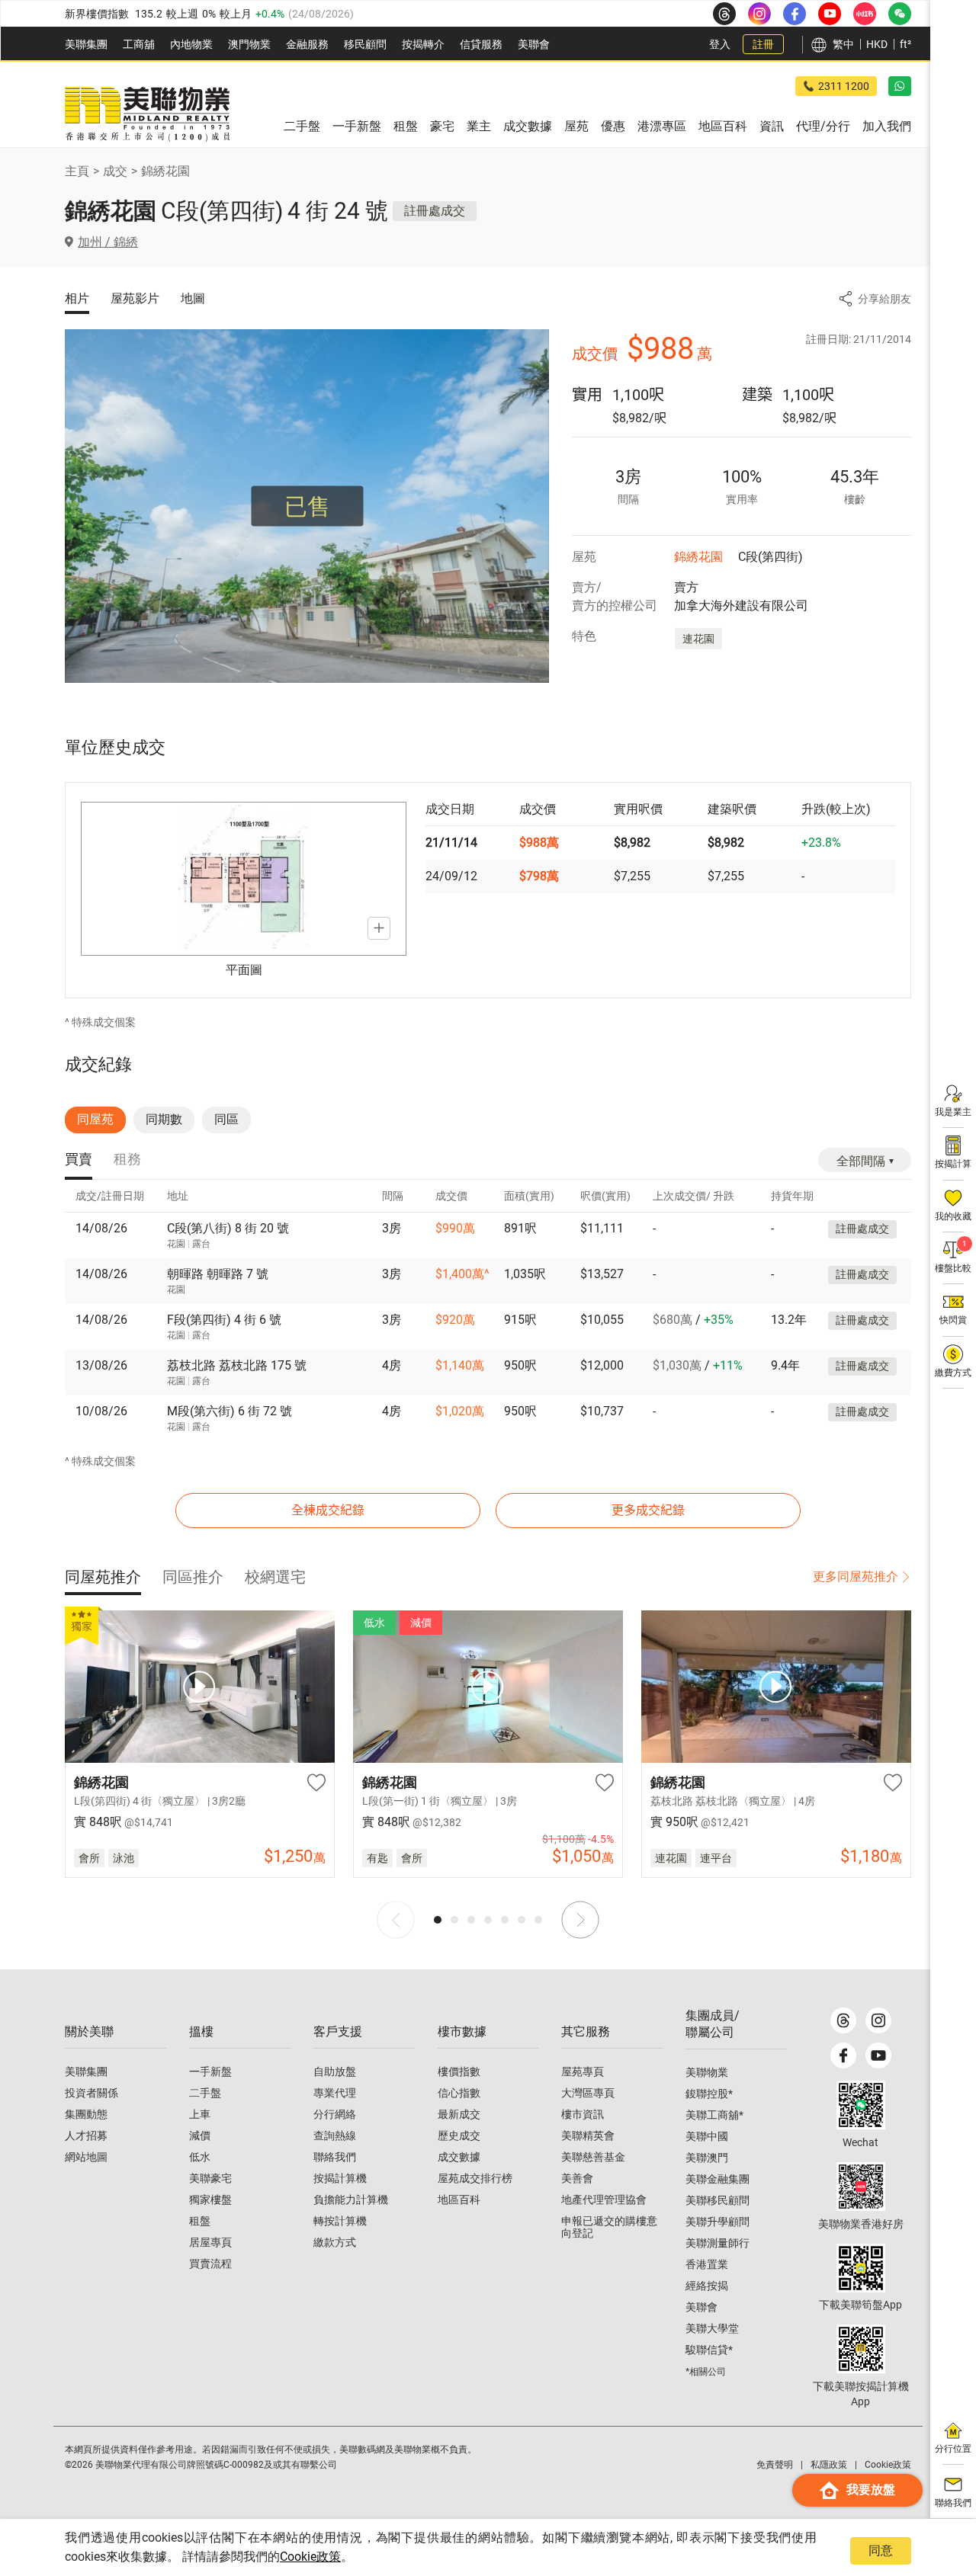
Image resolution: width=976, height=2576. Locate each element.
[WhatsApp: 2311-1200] (900, 86)
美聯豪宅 (210, 2178)
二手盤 (205, 2093)
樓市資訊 (583, 2114)
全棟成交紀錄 (328, 1510)
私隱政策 (829, 2465)
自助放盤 (335, 2071)
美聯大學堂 (712, 2328)
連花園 (698, 639)
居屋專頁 (210, 2242)
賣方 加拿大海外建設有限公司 (741, 596)
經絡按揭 (707, 2286)
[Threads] (843, 2020)
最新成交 (459, 2114)
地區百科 (459, 2200)
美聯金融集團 (718, 2179)
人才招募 (86, 2135)
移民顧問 (365, 44)
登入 (720, 44)
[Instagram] (878, 2020)
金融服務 (307, 44)
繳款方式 (335, 2242)
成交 (115, 171)
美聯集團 (86, 44)
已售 (307, 506)
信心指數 (459, 2093)
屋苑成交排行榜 (475, 2178)
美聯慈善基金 (593, 2157)
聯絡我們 (335, 2157)
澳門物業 (249, 44)
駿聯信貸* (709, 2350)
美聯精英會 (588, 2135)
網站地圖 (86, 2157)
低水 (200, 2157)
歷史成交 (459, 2135)
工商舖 (139, 44)
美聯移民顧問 (718, 2200)
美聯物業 (707, 2072)
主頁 (77, 171)
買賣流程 (210, 2264)
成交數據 (459, 2157)
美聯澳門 (707, 2158)
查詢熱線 (335, 2135)
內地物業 (191, 44)
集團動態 (86, 2114)
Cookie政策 (310, 2557)
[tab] (79, 1160)
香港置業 (707, 2264)
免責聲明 (775, 2465)
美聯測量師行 (718, 2243)
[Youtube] (878, 2055)
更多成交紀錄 (648, 1510)
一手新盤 (210, 2071)
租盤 (200, 2221)
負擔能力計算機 (351, 2200)
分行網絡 (335, 2114)
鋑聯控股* (709, 2094)
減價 (200, 2135)
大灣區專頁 (588, 2093)
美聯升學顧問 (718, 2222)
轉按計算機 (340, 2221)
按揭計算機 (340, 2178)
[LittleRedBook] (861, 2187)
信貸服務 (481, 44)
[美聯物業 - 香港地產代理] (147, 114)
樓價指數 (459, 2071)
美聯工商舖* (714, 2115)
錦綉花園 (165, 171)
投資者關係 (91, 2093)
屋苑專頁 (583, 2071)
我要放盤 (871, 2489)
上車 (200, 2114)
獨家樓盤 (210, 2200)
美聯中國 (707, 2136)
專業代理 (335, 2093)
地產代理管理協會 (604, 2200)
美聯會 (534, 44)
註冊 (763, 44)
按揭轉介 (423, 44)
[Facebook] (843, 2055)
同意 (881, 2550)
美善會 (577, 2178)
